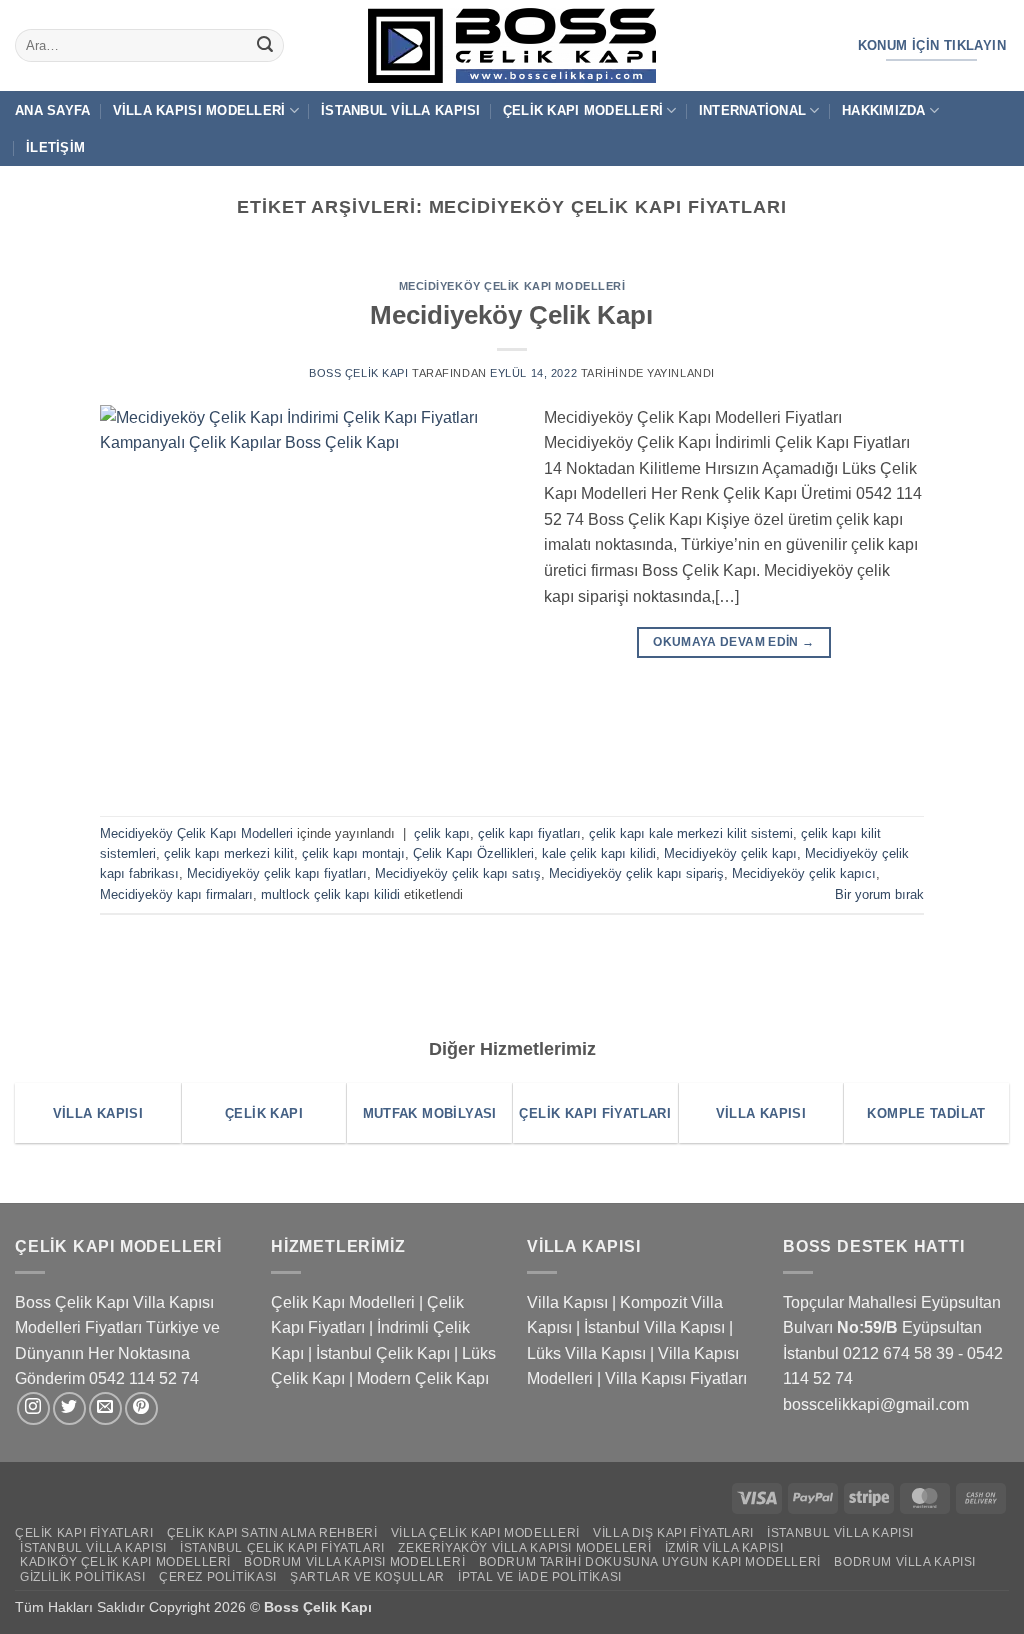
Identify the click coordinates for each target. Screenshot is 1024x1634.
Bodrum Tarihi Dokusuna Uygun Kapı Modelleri (650, 1562)
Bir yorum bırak (879, 894)
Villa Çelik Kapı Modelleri (485, 1533)
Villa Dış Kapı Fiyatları (673, 1533)
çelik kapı (442, 833)
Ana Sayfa (52, 110)
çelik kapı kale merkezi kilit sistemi (691, 833)
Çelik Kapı (339, 1607)
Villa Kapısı (567, 1302)
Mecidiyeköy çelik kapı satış (458, 873)
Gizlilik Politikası (83, 1577)
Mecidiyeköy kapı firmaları (176, 894)
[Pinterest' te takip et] (141, 1408)
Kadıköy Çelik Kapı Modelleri (125, 1562)
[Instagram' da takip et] (33, 1408)
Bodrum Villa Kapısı (905, 1562)
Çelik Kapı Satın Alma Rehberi (272, 1533)
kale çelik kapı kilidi (599, 853)
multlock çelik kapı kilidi (330, 894)
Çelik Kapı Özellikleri (473, 853)
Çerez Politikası (218, 1577)
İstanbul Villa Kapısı (400, 110)
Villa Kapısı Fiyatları (676, 1378)
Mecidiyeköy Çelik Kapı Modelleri (512, 286)
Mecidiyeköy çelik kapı (730, 853)
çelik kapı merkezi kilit (229, 853)
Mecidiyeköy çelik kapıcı (804, 873)
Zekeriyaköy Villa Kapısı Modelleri (524, 1548)
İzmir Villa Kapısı (724, 1548)
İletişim (55, 147)
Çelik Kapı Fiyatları (84, 1533)
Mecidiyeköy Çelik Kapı (511, 315)
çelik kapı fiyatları (529, 833)
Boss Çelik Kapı (358, 373)
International (752, 110)
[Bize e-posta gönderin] (105, 1408)
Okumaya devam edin (733, 642)
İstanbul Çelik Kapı (383, 1353)
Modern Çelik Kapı (423, 1378)
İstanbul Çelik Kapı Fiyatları (282, 1548)
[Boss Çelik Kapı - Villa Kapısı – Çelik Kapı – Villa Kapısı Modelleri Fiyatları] (512, 45)
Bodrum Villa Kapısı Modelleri (354, 1562)
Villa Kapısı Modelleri (199, 110)
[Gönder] (265, 46)
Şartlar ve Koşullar (367, 1577)
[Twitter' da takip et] (69, 1408)
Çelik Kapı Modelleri (583, 110)
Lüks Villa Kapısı (586, 1353)
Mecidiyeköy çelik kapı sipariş (636, 873)
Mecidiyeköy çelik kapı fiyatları (277, 873)
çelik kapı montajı (353, 853)
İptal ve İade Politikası (540, 1577)
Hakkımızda (884, 110)
